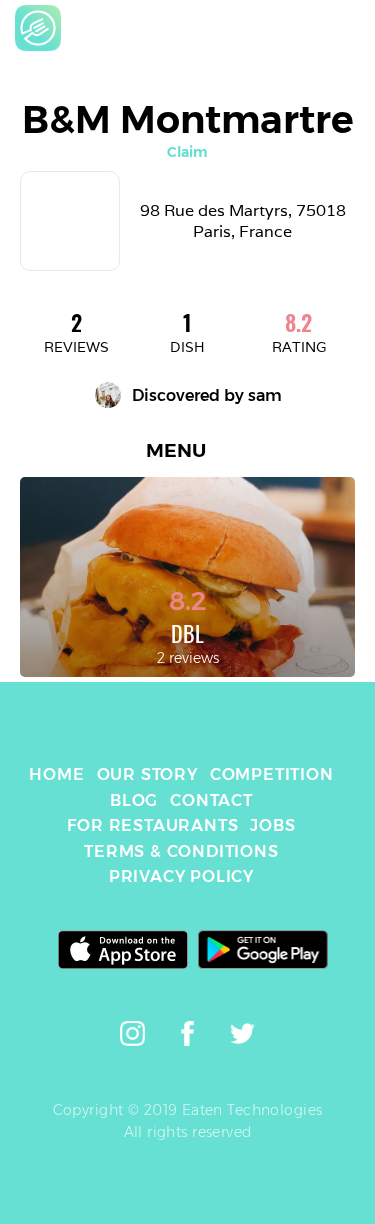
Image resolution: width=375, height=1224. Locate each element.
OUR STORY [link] (147, 774)
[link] (38, 28)
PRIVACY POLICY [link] (181, 876)
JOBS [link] (272, 825)
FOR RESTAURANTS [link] (152, 825)
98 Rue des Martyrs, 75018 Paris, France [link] (245, 221)
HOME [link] (56, 774)
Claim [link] (187, 152)
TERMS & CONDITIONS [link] (181, 851)
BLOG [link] (134, 800)
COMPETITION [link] (272, 774)
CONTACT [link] (211, 800)
